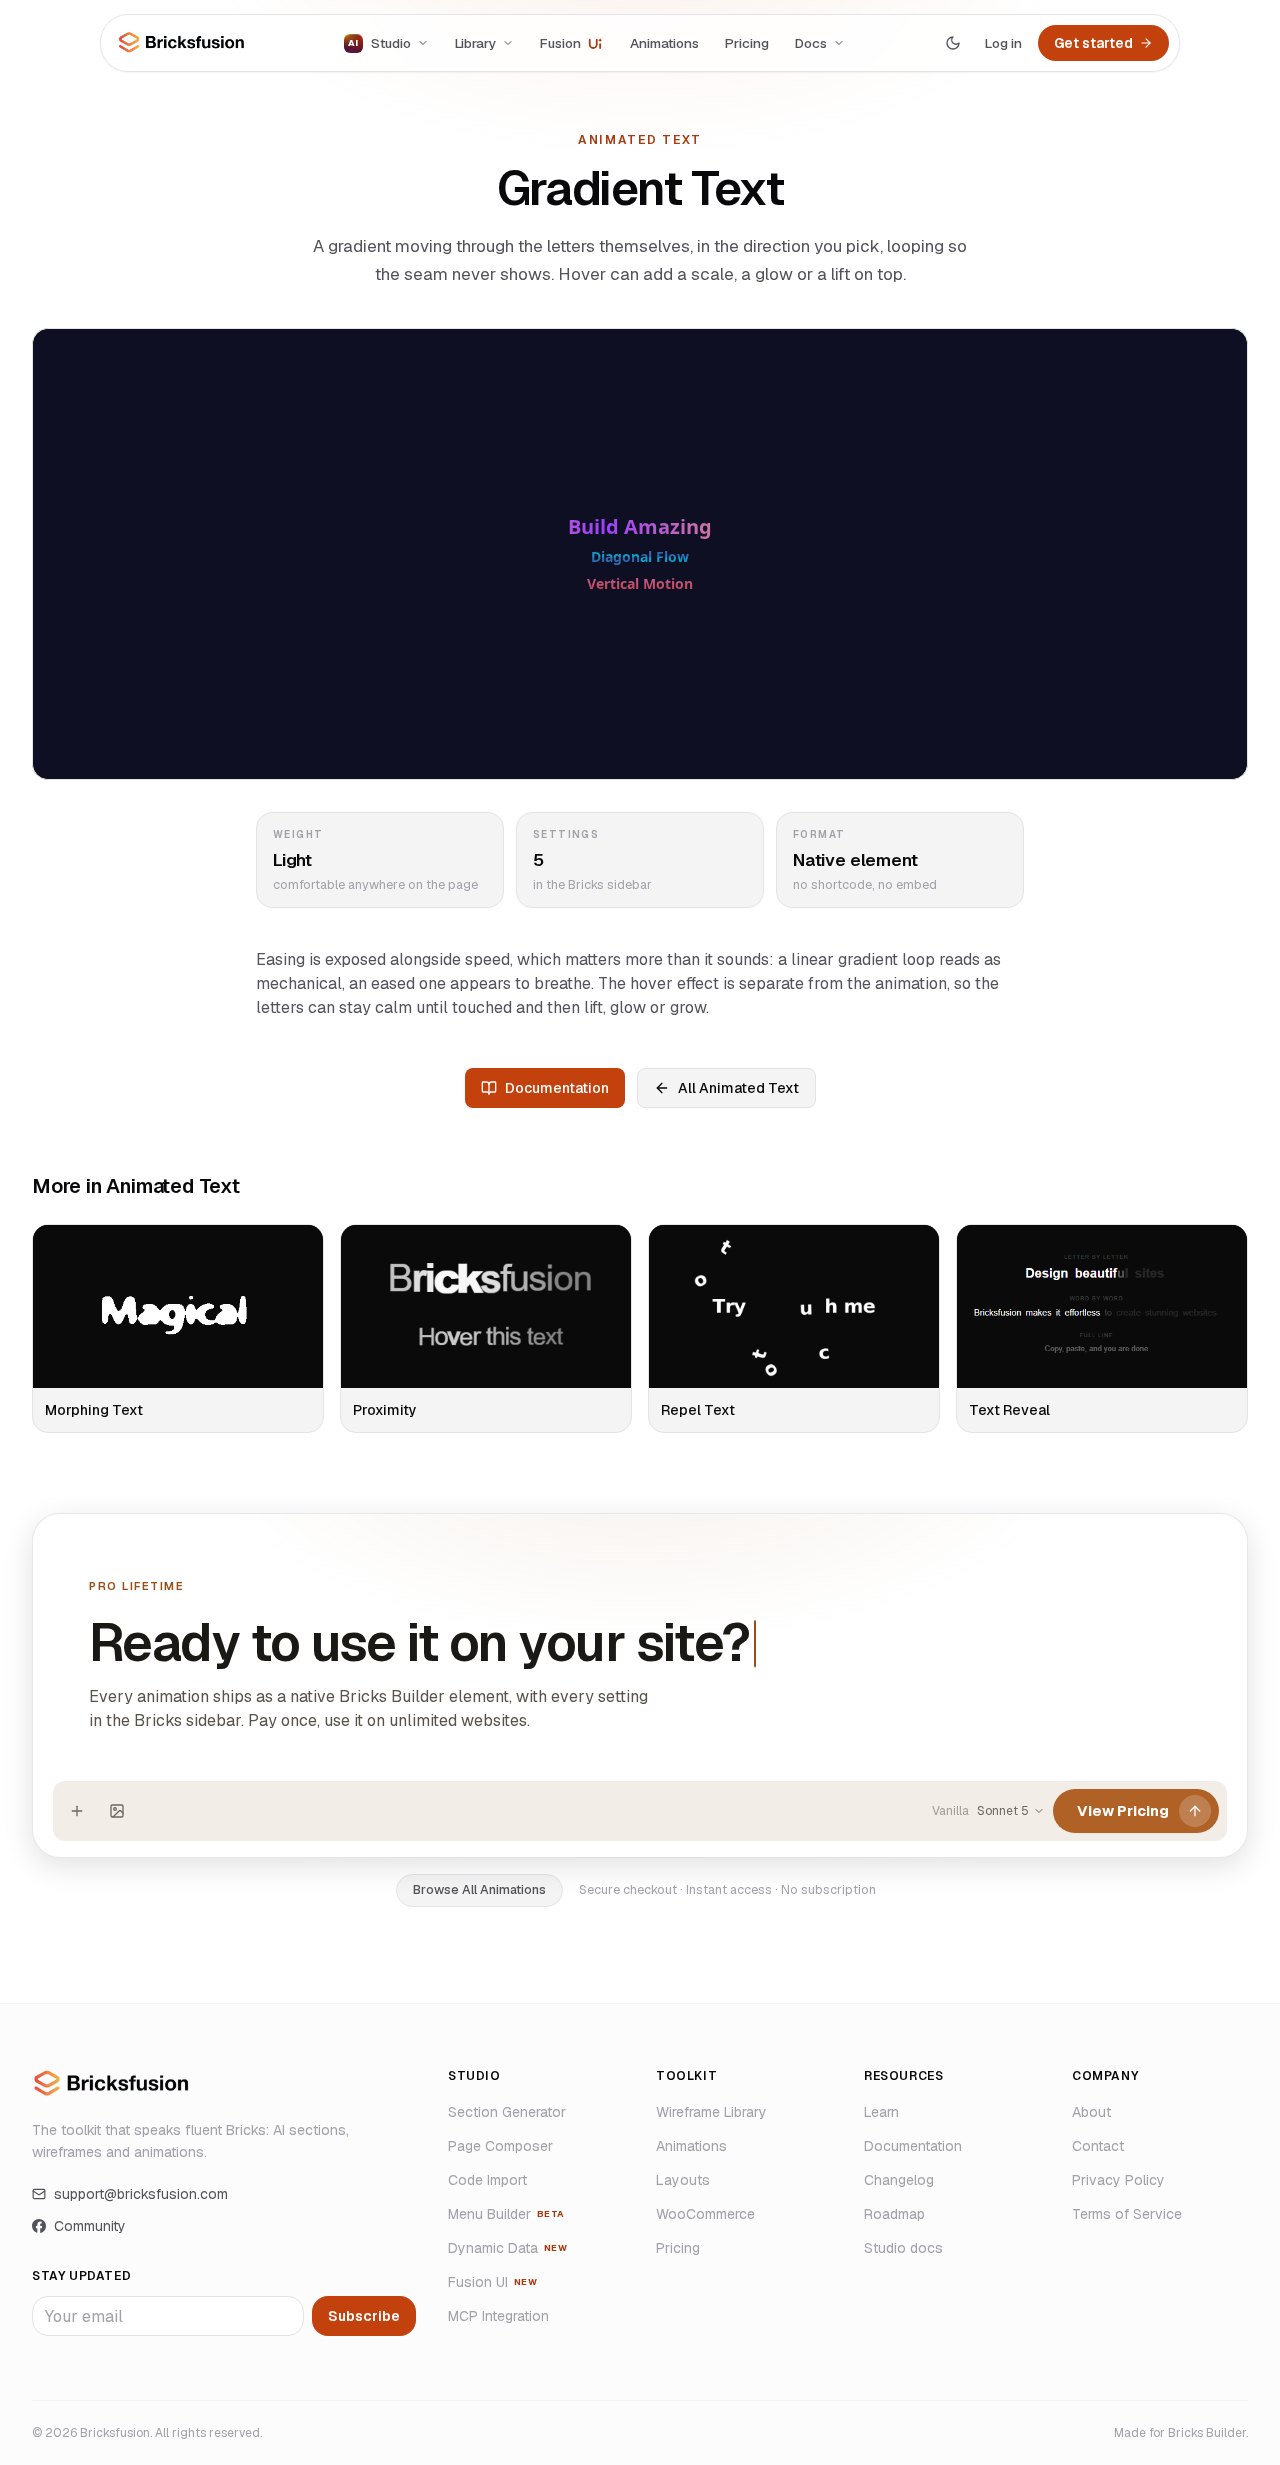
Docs (811, 43)
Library (475, 43)
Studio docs (903, 2248)
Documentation (557, 1088)
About (1091, 2112)
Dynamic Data (507, 2248)
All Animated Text (738, 1088)
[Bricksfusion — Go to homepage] (182, 42)
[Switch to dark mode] (953, 43)
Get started (1093, 43)
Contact (1098, 2146)
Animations (664, 43)
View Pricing (1123, 1810)
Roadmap (894, 2214)
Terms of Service (1127, 2214)
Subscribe (364, 2316)
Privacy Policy (1118, 2180)
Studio (379, 43)
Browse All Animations (479, 1889)
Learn (881, 2112)
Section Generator (507, 2112)
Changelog (899, 2180)
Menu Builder (506, 2214)
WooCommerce (705, 2214)
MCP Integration (498, 2316)
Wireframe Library (711, 2112)
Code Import (487, 2180)
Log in (1003, 43)
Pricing (747, 43)
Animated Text (640, 140)
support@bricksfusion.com (141, 2194)
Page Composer (500, 2146)
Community (90, 2226)
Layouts (683, 2180)
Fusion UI (492, 2282)
